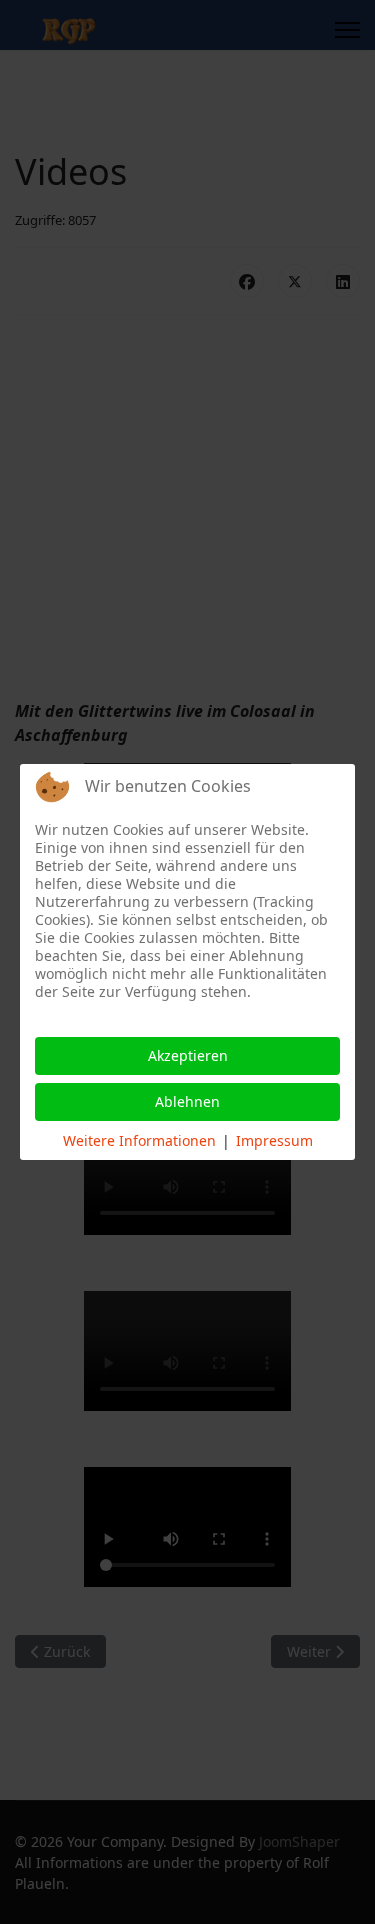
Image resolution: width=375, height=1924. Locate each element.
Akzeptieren (188, 1055)
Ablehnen (187, 1101)
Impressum (274, 1140)
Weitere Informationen (139, 1140)
